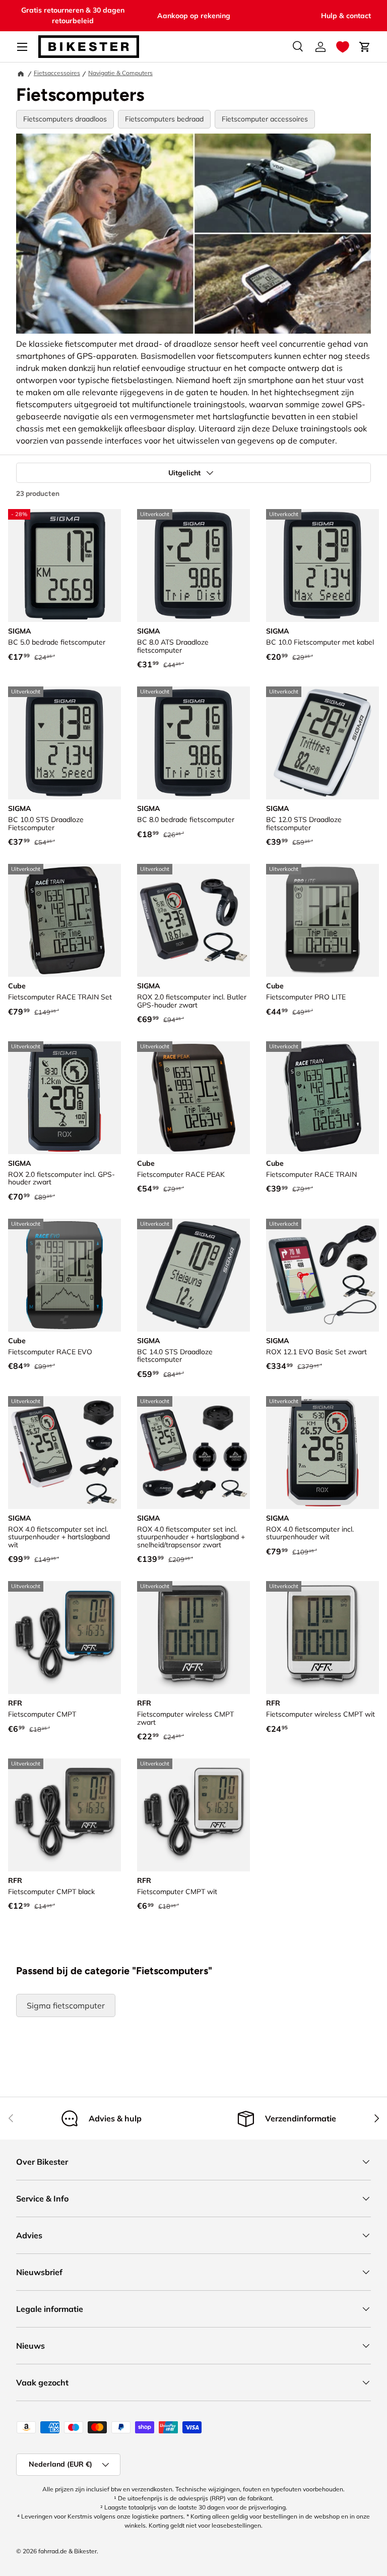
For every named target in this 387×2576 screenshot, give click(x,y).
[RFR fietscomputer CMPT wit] (193, 1815)
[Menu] (22, 47)
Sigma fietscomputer (66, 2005)
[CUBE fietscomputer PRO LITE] (322, 920)
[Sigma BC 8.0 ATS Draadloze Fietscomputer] (193, 566)
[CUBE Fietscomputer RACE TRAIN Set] (64, 920)
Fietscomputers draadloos (65, 119)
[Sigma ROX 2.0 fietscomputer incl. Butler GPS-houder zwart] (193, 920)
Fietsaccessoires (57, 73)
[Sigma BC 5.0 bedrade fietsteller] (64, 566)
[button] (343, 47)
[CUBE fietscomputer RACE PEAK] (193, 1098)
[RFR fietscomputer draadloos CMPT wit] (322, 1638)
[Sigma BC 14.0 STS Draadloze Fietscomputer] (193, 1275)
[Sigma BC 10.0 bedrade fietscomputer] (322, 566)
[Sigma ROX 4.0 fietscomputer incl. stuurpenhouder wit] (322, 1453)
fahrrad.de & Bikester (68, 2551)
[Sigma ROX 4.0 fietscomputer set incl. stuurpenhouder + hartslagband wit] (64, 1453)
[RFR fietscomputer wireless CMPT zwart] (193, 1638)
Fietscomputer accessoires (265, 119)
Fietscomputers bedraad (164, 119)
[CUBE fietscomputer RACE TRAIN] (322, 1098)
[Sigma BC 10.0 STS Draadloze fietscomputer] (64, 743)
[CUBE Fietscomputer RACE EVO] (64, 1275)
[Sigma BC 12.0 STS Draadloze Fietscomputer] (322, 743)
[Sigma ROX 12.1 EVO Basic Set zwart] (322, 1275)
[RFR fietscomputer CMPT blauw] (64, 1638)
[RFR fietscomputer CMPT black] (64, 1815)
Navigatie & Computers (120, 73)
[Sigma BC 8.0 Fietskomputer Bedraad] (193, 743)
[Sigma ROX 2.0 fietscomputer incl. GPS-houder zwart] (64, 1098)
